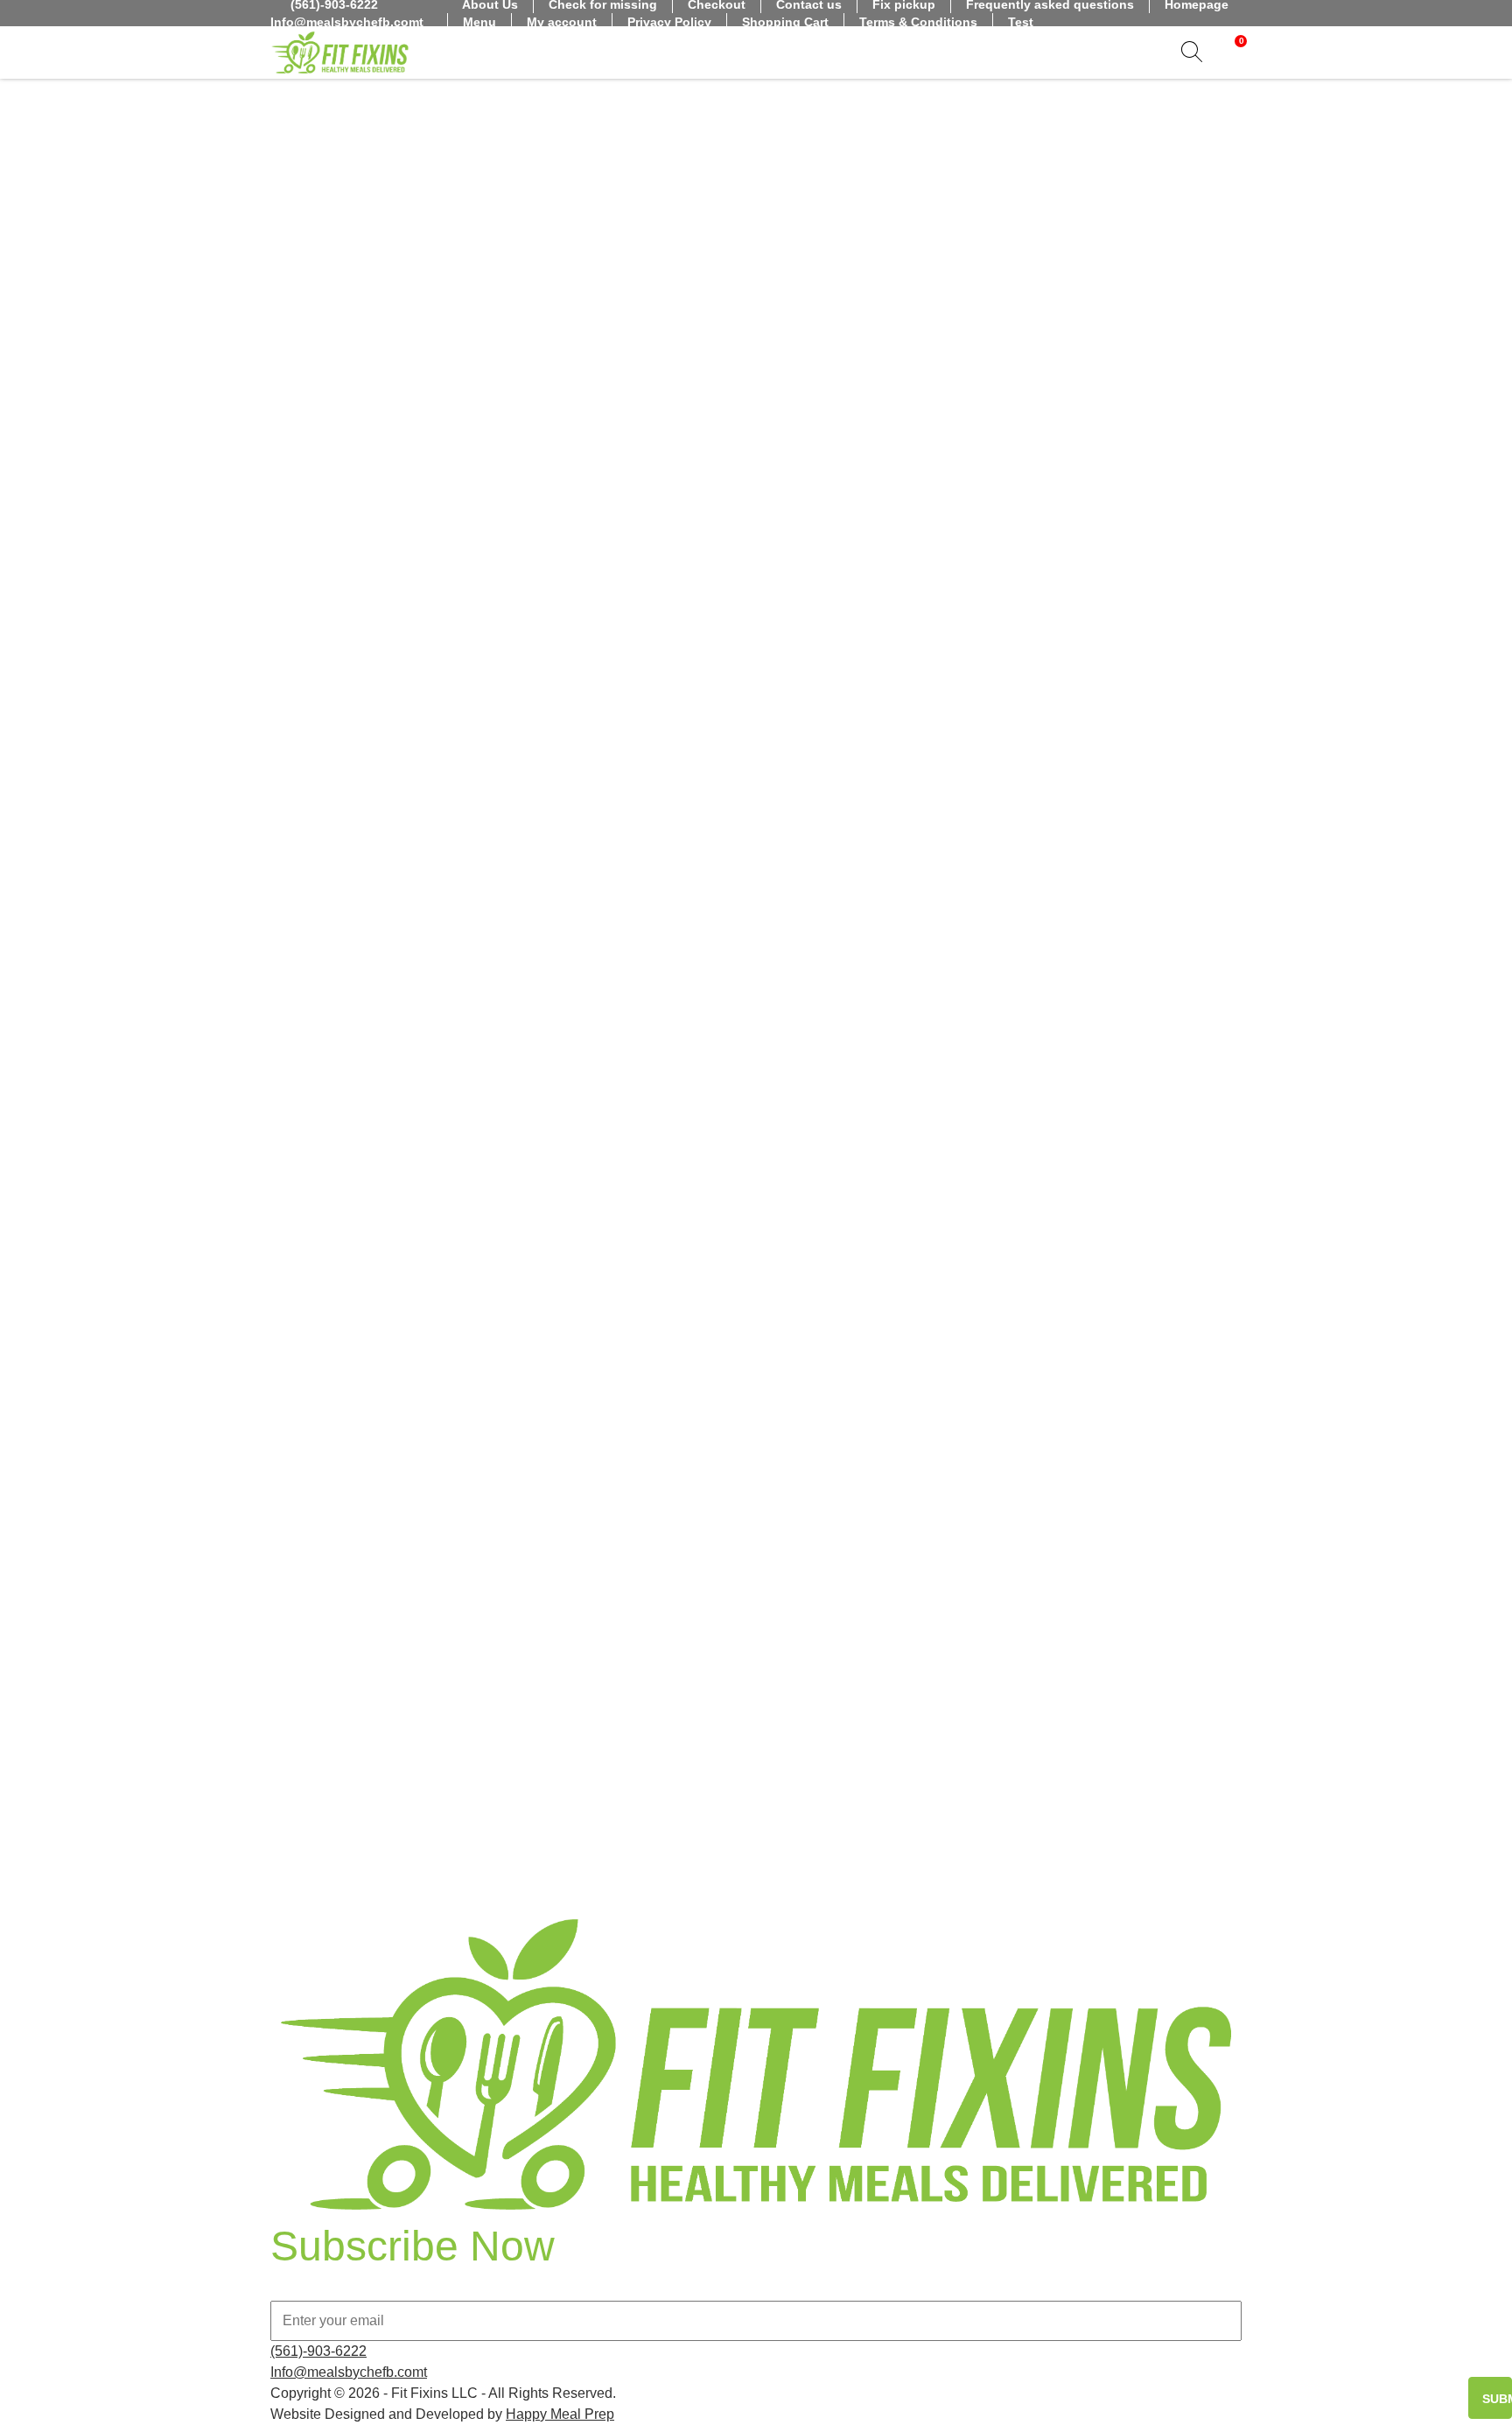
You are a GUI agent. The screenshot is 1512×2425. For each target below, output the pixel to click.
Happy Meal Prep (560, 2414)
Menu (479, 22)
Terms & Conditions (918, 22)
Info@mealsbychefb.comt (347, 22)
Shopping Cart (785, 22)
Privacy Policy (669, 22)
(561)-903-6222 (318, 2351)
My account (562, 22)
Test (1021, 22)
